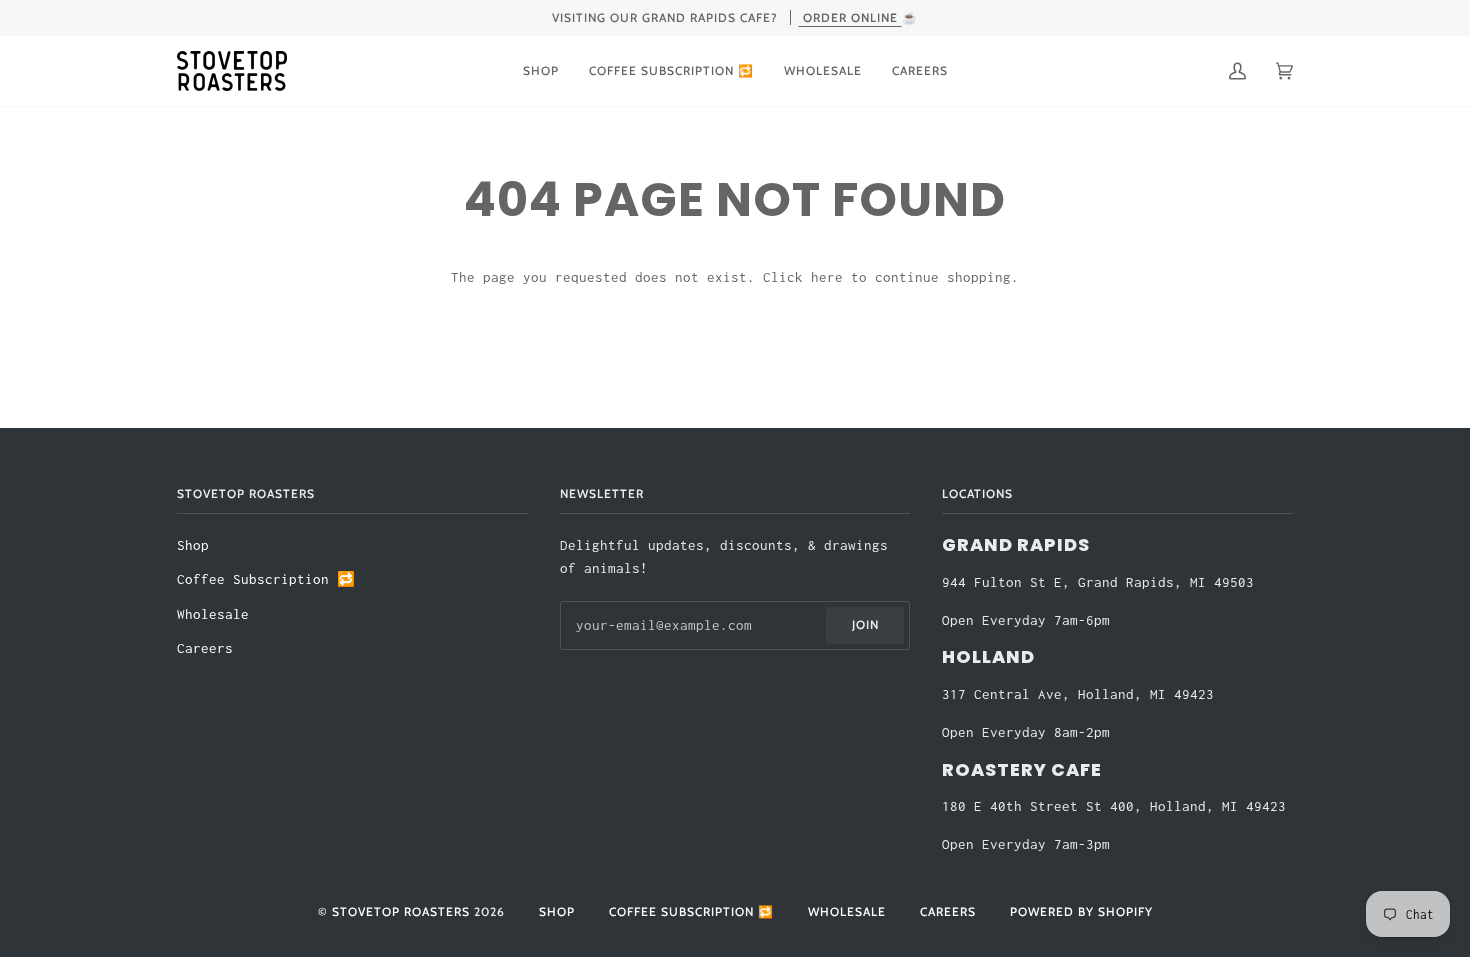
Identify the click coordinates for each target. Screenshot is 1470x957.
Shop (193, 545)
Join (865, 624)
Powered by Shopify (1081, 911)
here (827, 277)
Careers (205, 648)
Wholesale (213, 614)
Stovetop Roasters (401, 911)
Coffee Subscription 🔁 (266, 579)
